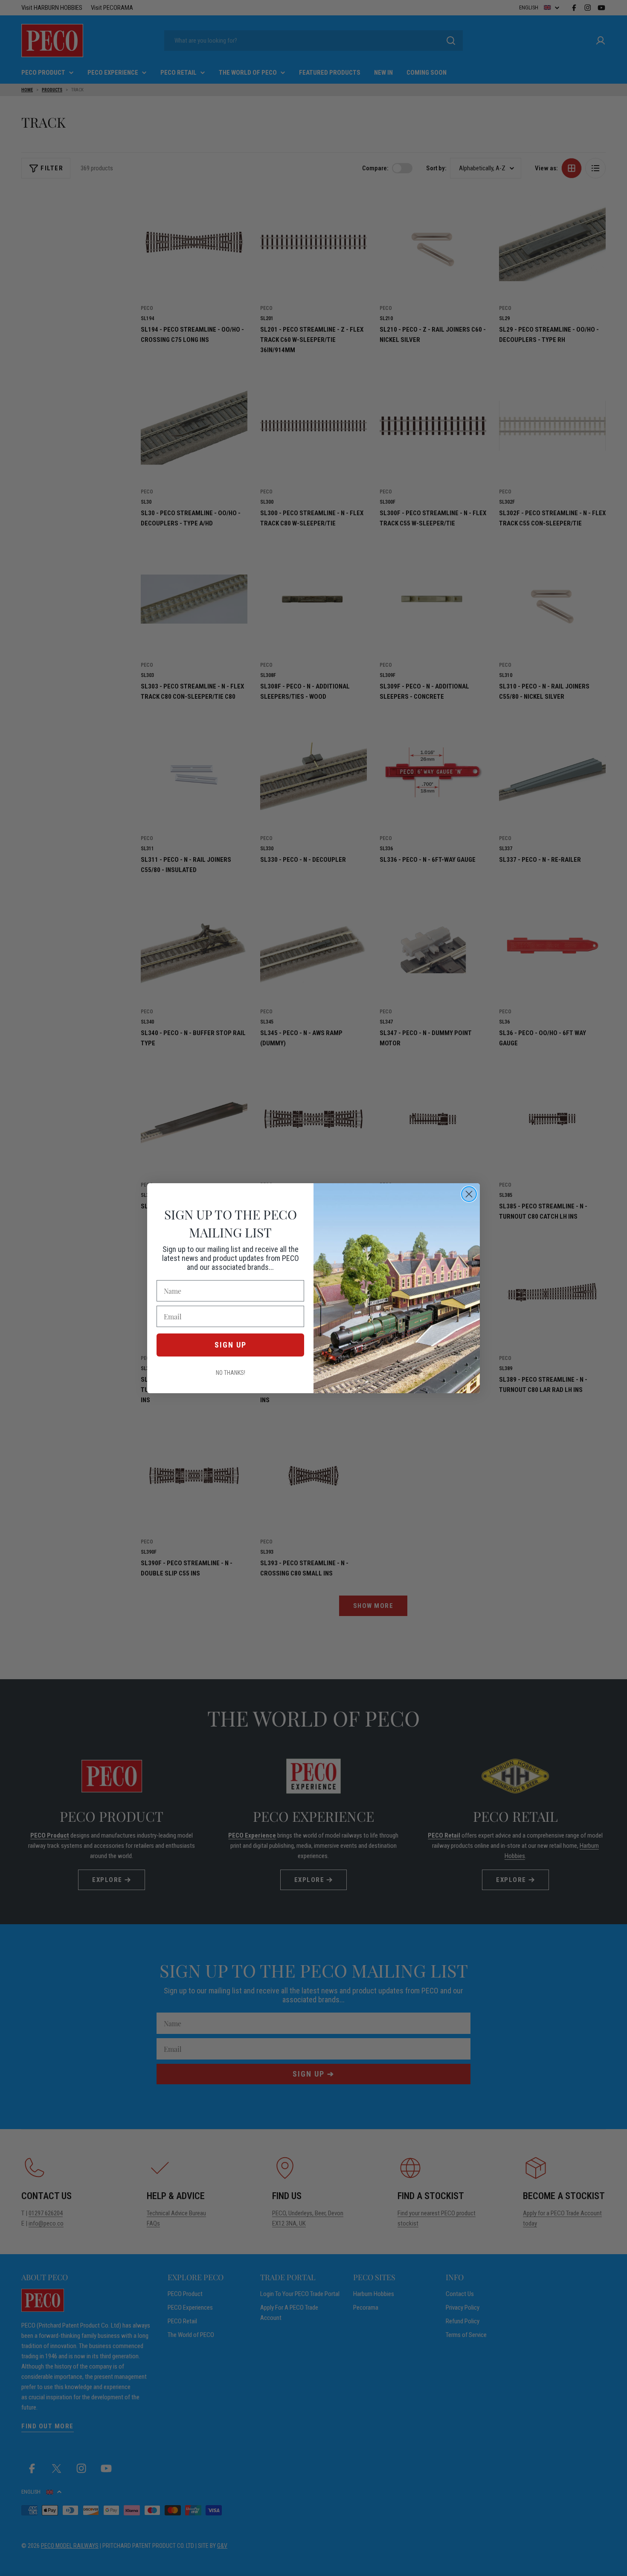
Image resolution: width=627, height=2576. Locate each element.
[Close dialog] (469, 1194)
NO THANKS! (231, 1373)
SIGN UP (231, 1345)
